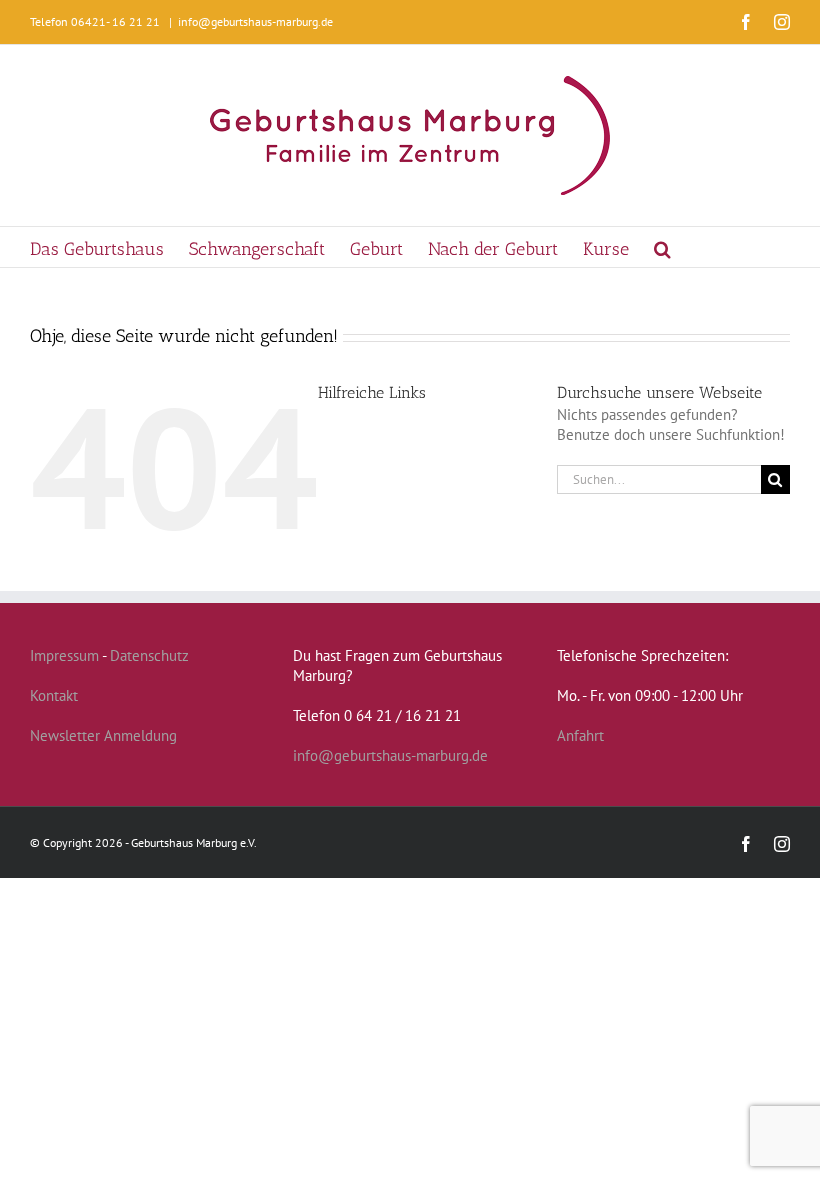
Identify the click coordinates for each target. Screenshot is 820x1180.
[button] (662, 247)
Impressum (64, 655)
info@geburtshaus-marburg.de (255, 21)
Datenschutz (149, 655)
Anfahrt (580, 735)
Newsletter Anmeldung (103, 735)
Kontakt (54, 695)
